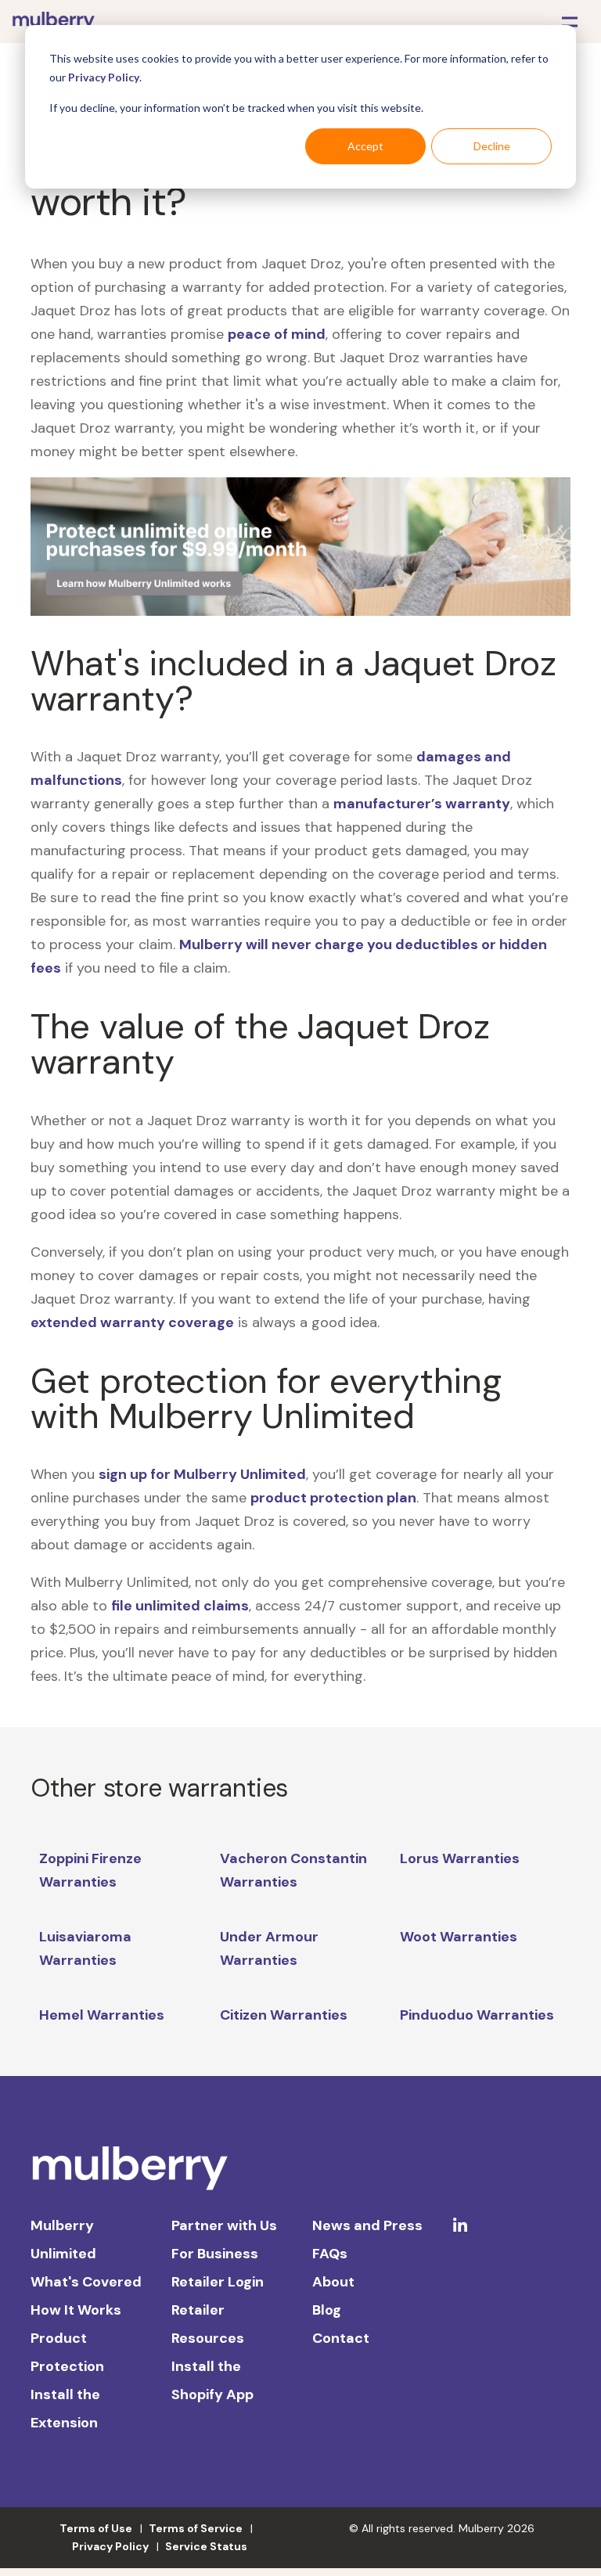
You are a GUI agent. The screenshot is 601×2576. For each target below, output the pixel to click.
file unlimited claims (180, 1606)
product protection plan (333, 1498)
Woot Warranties (459, 1937)
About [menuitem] (333, 2282)
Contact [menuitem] (341, 2338)
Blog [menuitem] (327, 2310)
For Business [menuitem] (215, 2254)
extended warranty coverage (132, 1322)
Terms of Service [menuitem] (196, 2528)
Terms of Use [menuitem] (96, 2528)
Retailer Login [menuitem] (218, 2282)
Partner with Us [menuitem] (224, 2225)
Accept (365, 146)
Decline (492, 146)
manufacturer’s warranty (422, 804)
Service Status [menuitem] (206, 2546)
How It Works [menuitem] (76, 2310)
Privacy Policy (104, 77)
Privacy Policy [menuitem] (110, 2546)
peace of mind (277, 334)
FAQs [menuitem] (330, 2254)
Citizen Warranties (284, 2015)
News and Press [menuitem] (367, 2225)
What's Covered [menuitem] (86, 2282)
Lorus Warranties (460, 1858)
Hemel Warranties (102, 2015)
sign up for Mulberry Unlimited (202, 1474)
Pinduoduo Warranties (477, 2015)
